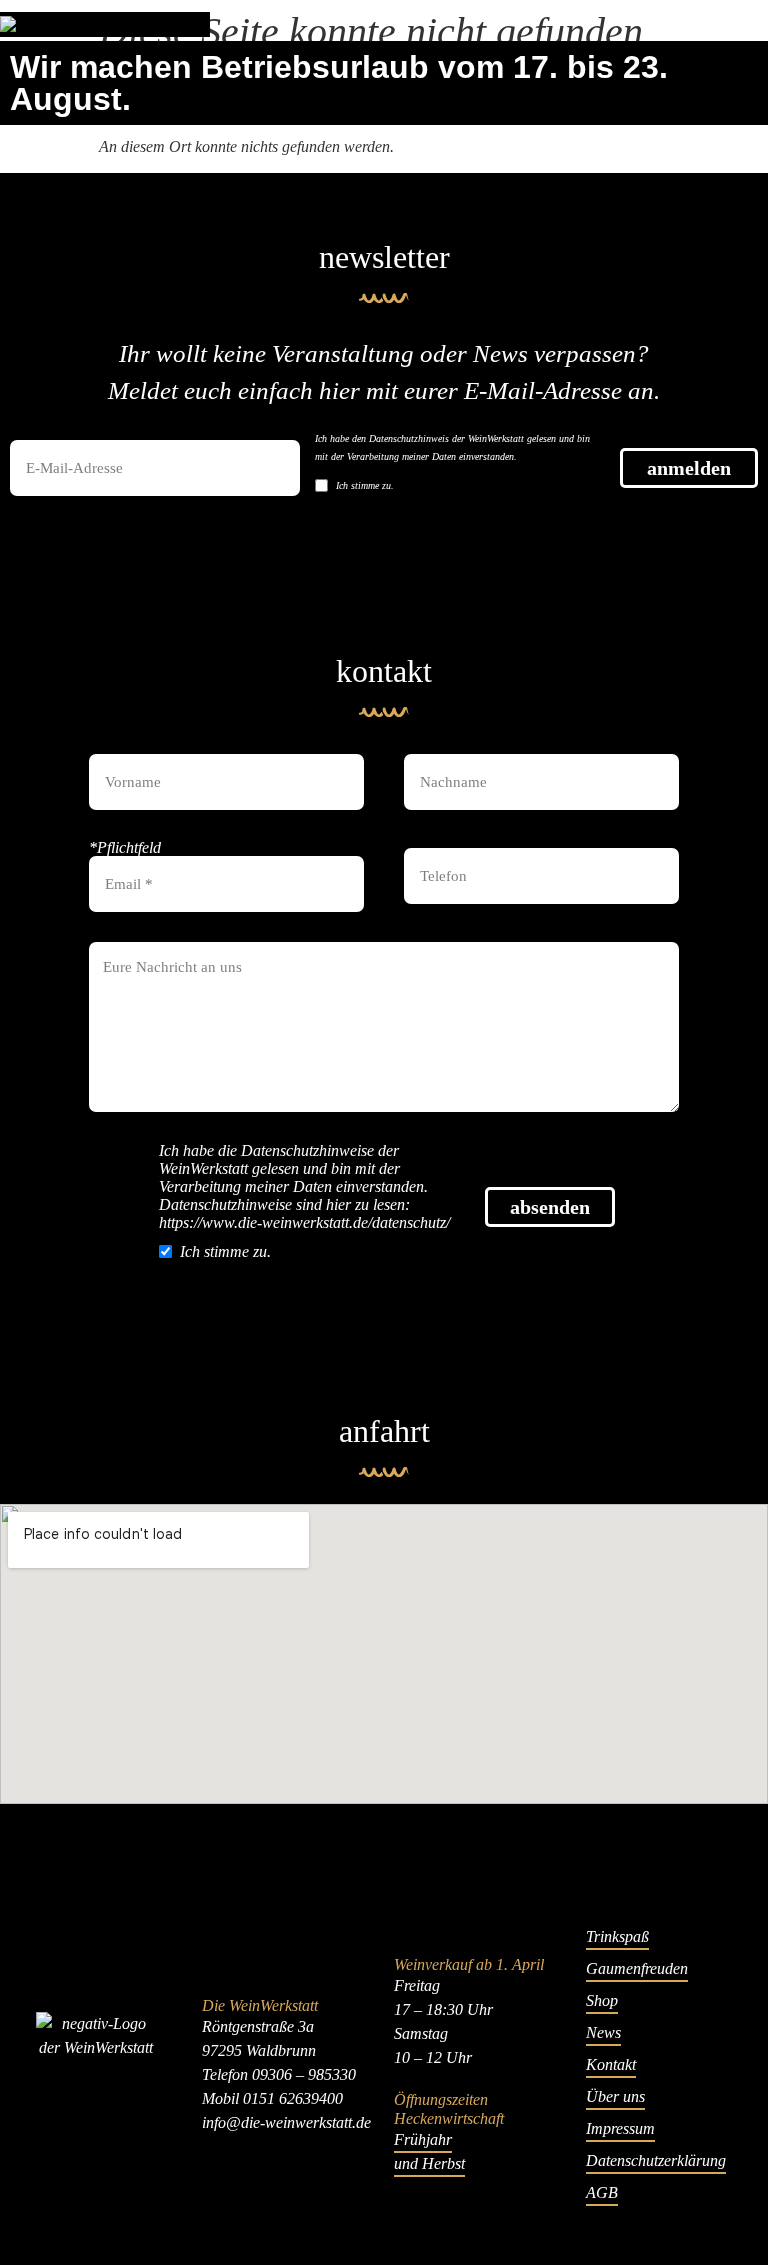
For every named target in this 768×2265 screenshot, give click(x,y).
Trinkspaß (617, 1936)
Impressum (620, 2128)
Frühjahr (423, 2139)
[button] (762, 24)
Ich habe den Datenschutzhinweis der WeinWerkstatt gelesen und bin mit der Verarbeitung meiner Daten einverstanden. (452, 447)
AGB (602, 2192)
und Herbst (429, 2163)
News (603, 2032)
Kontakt (611, 2064)
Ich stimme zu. (365, 485)
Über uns (615, 2096)
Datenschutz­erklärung (656, 2160)
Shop (602, 2000)
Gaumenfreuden (637, 1968)
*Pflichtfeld (125, 848)
